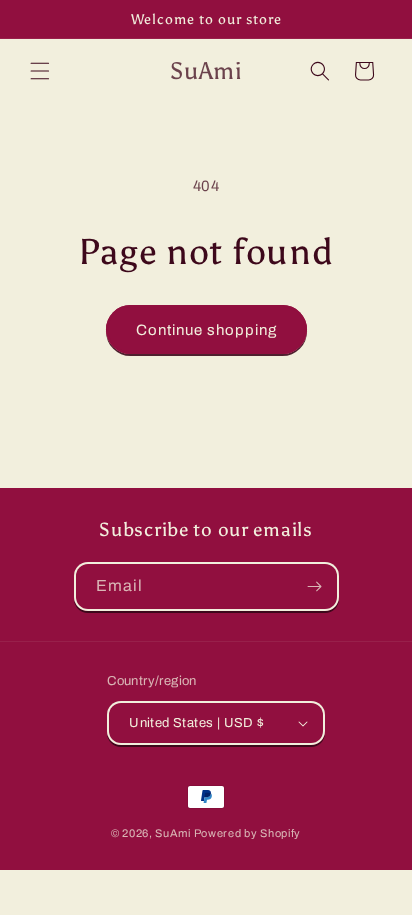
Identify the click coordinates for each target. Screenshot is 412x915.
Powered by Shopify (248, 833)
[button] (40, 71)
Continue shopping (206, 330)
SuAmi (173, 833)
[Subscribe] (315, 586)
